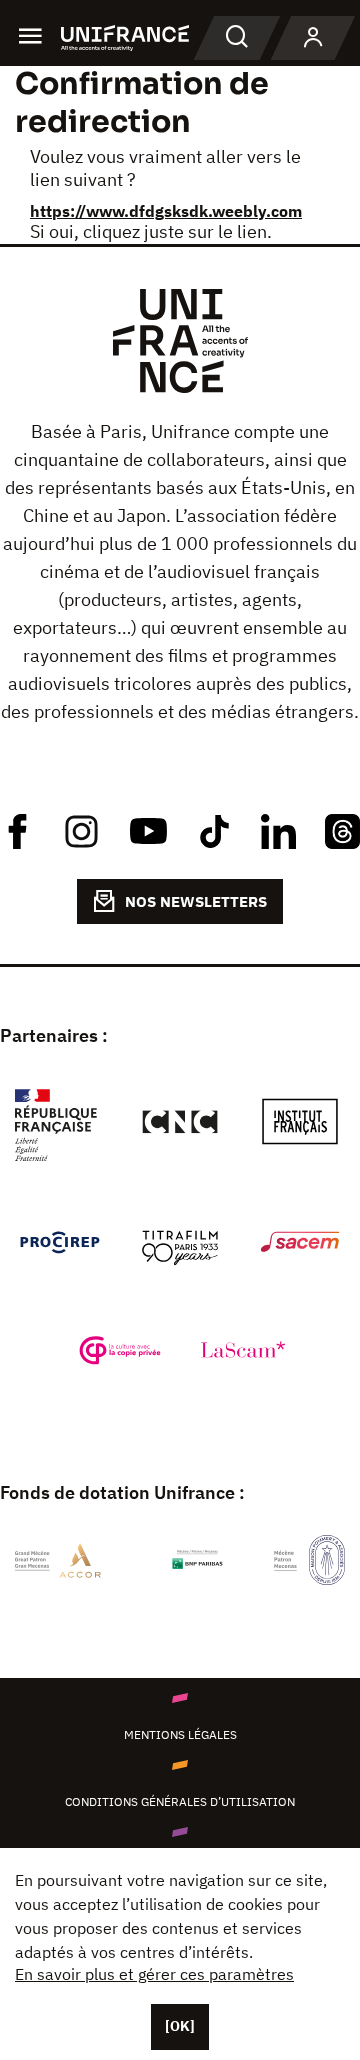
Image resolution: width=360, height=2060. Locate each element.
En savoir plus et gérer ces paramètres (154, 1974)
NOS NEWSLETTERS (196, 901)
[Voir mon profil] (313, 38)
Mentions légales (180, 1734)
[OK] (180, 2026)
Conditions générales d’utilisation (180, 1801)
